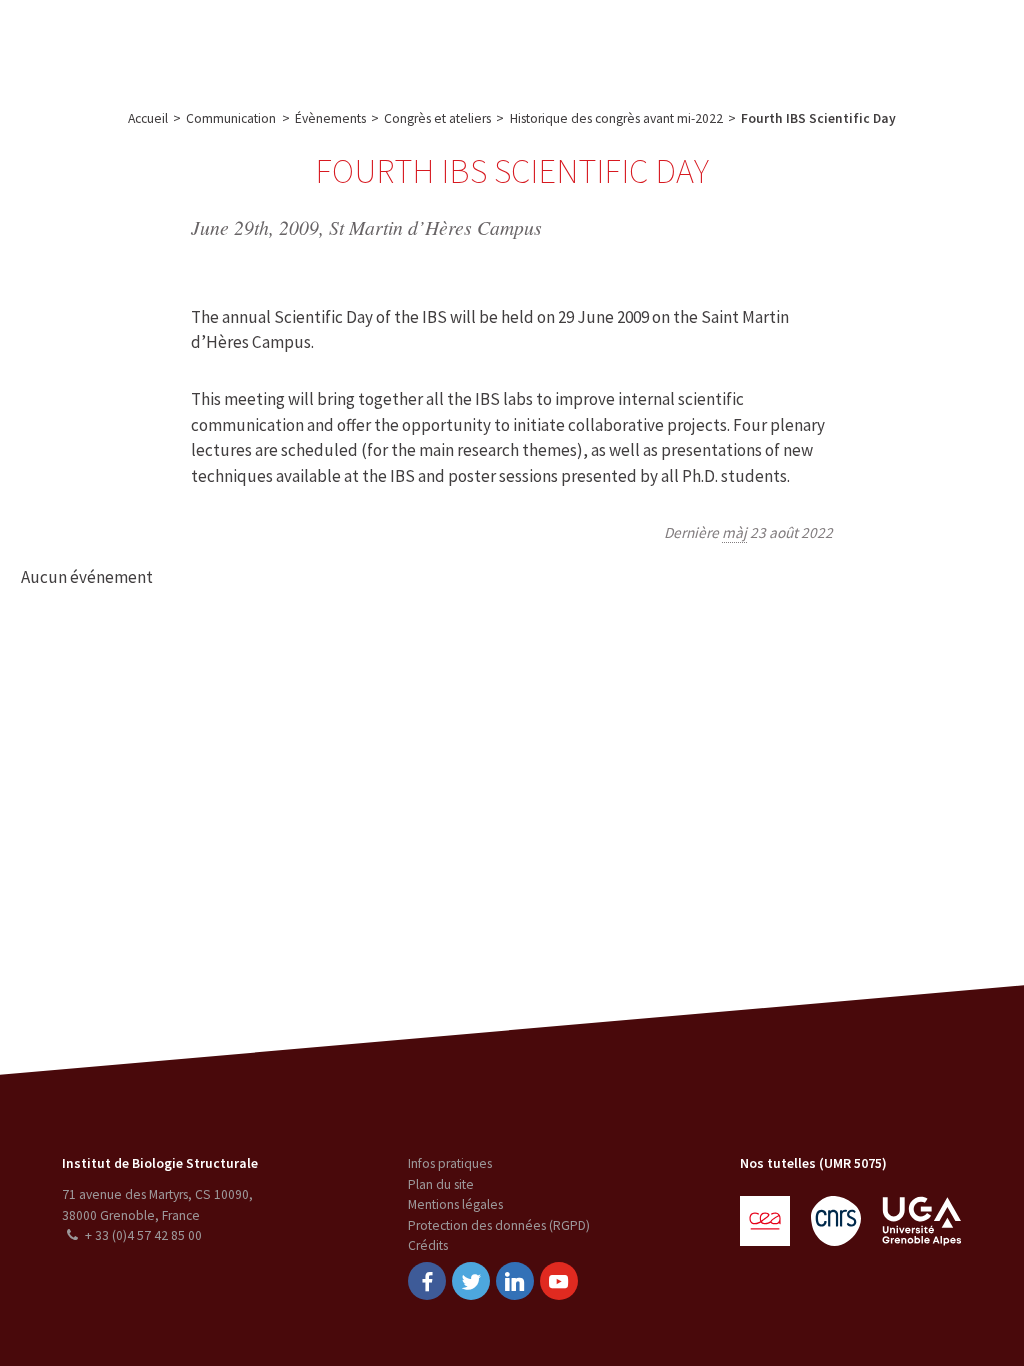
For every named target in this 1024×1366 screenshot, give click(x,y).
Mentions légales (455, 1204)
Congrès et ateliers (437, 118)
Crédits (428, 1245)
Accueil (148, 118)
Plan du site (441, 1184)
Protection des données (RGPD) (499, 1225)
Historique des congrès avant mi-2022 (616, 118)
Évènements (330, 118)
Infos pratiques (450, 1163)
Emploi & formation (643, 43)
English (911, 43)
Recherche (254, 43)
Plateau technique (368, 43)
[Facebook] (427, 1281)
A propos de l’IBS (144, 43)
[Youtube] (559, 1281)
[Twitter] (471, 1281)
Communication (502, 43)
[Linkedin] (515, 1281)
